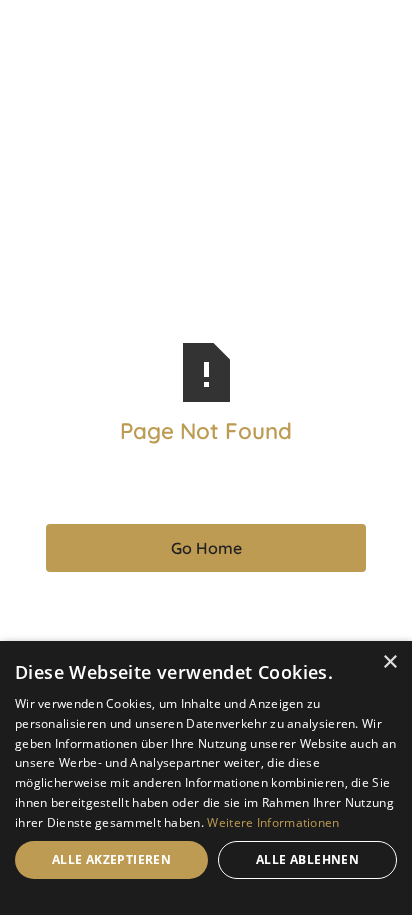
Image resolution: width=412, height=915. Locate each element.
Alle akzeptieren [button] (111, 859)
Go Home (206, 548)
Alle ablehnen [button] (307, 859)
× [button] (389, 662)
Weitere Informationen (273, 822)
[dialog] (206, 778)
